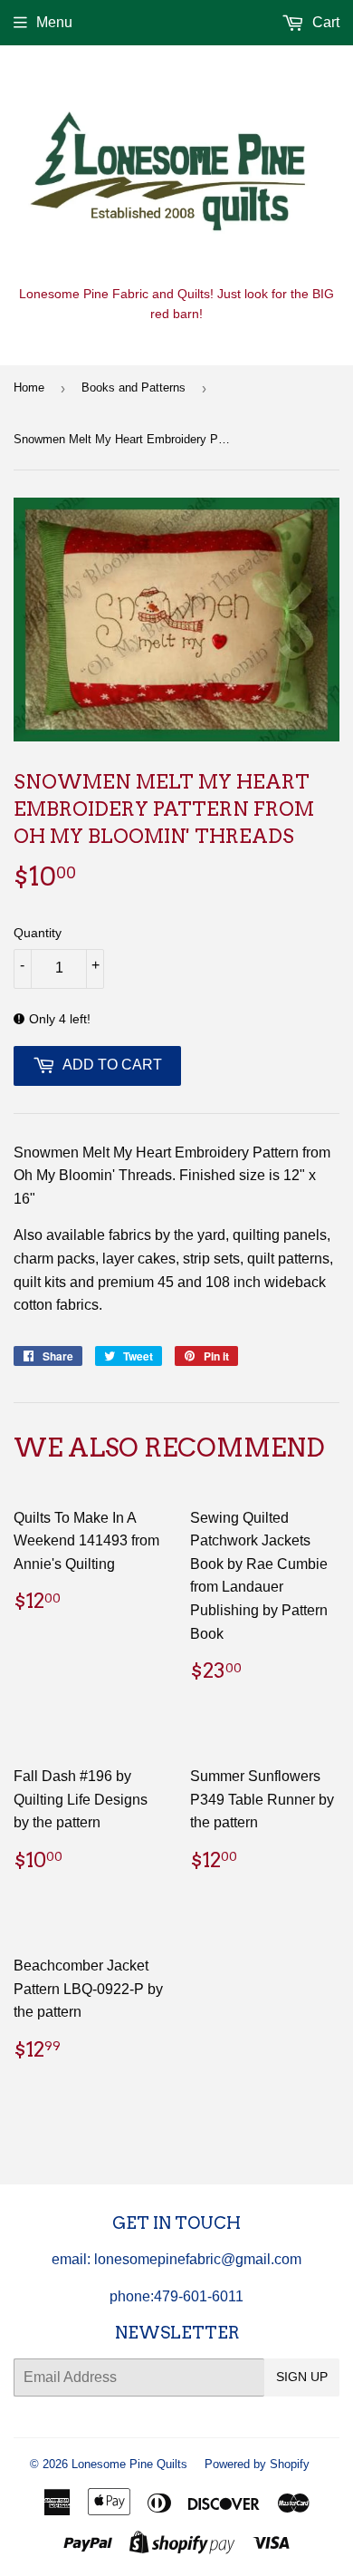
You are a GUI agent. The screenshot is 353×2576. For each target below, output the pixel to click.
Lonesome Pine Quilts (129, 2464)
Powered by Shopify (257, 2464)
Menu (54, 22)
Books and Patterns (134, 387)
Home (29, 387)
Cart (324, 22)
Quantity (38, 933)
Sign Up (302, 2377)
